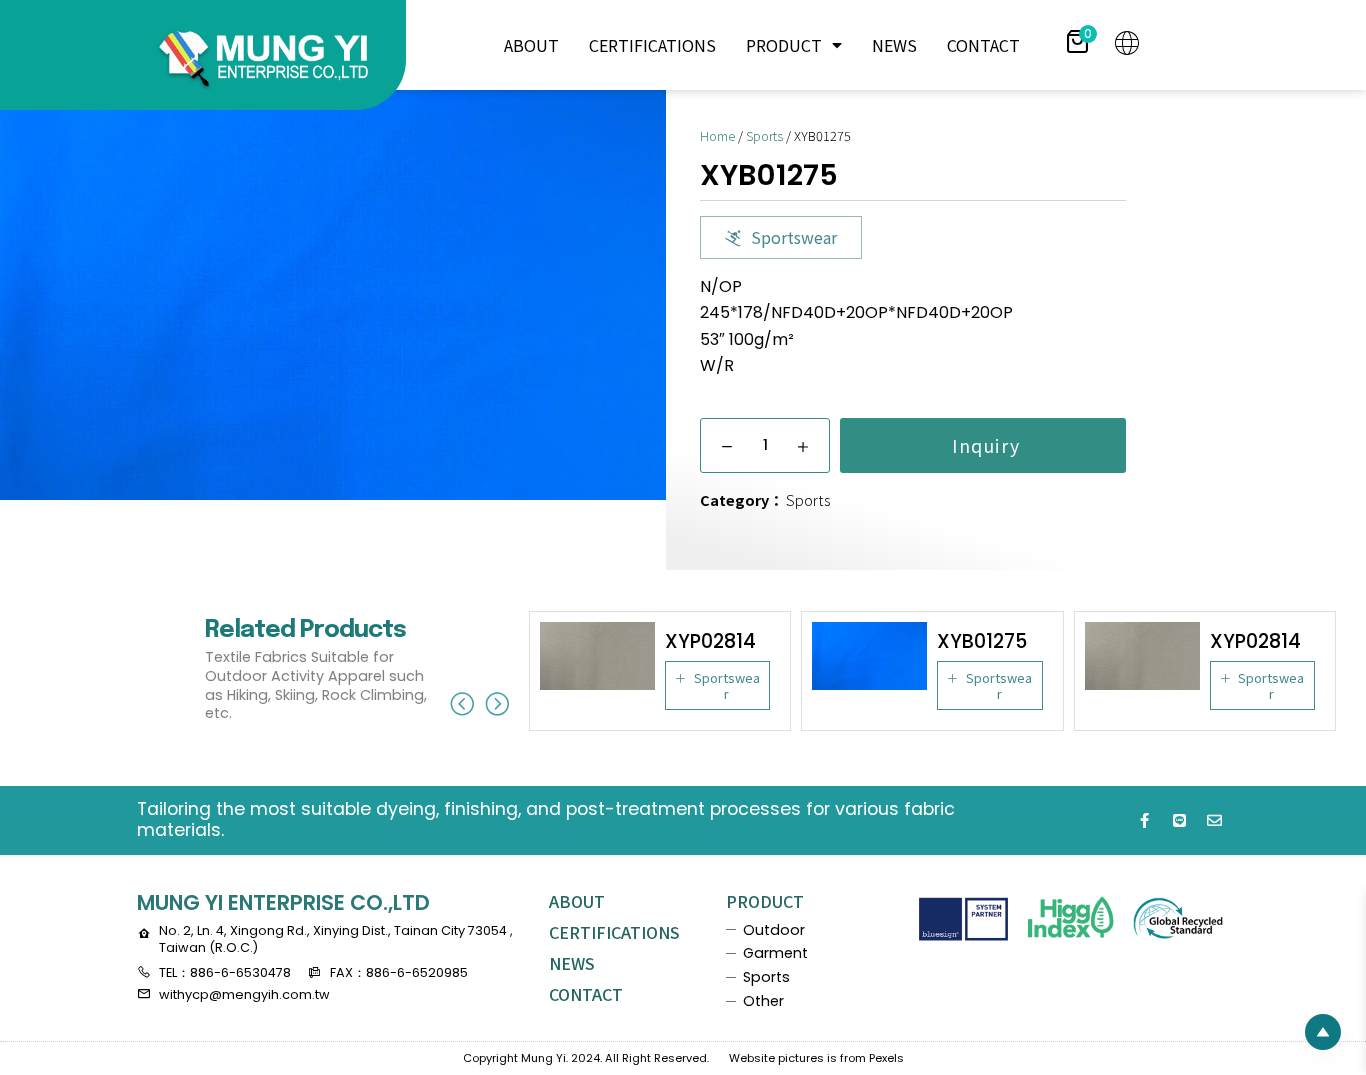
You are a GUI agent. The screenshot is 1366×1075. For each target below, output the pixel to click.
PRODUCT (784, 45)
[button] (781, 237)
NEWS (894, 45)
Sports (764, 135)
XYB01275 (982, 641)
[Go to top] (1323, 1032)
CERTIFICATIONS (652, 45)
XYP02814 (710, 641)
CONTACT (983, 45)
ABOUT (531, 45)
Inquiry (983, 445)
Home (717, 135)
